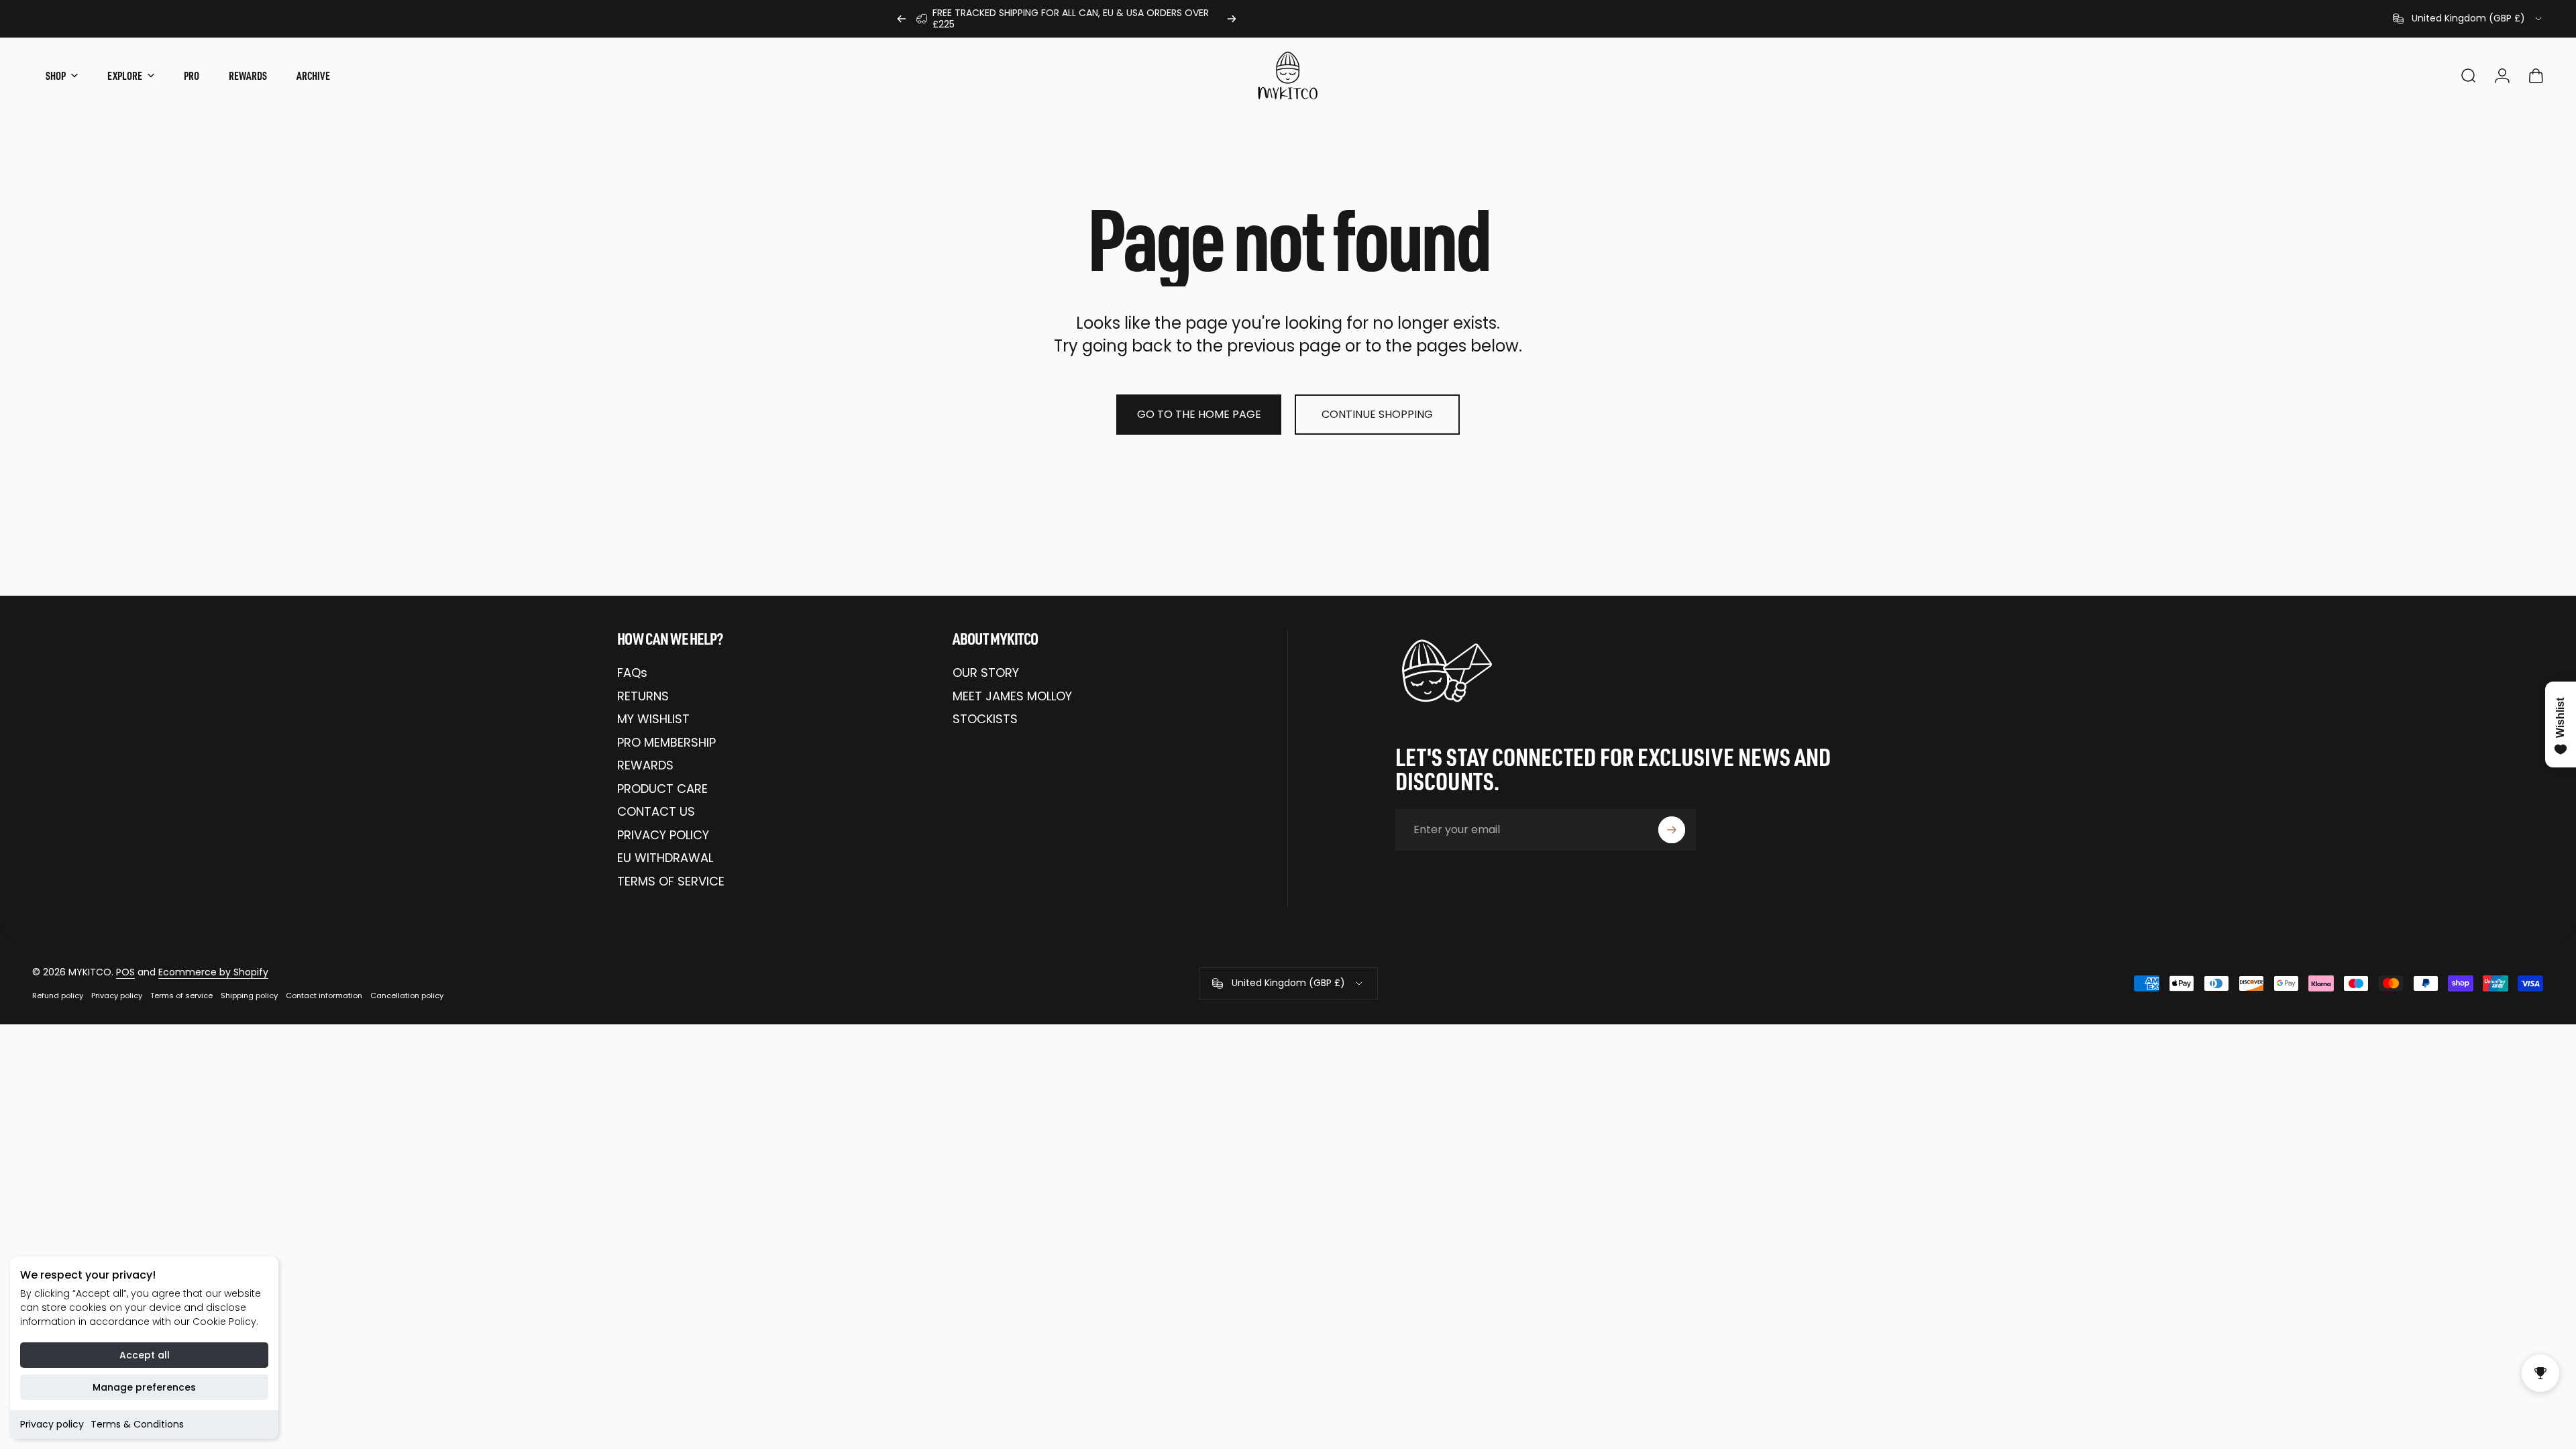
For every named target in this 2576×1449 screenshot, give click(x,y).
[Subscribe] (1672, 830)
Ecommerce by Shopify (213, 972)
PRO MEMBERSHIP (666, 743)
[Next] (1232, 19)
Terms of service (181, 996)
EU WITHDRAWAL (665, 858)
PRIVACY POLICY (663, 836)
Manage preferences (144, 1387)
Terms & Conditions (137, 1424)
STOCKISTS (985, 719)
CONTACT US (656, 812)
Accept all (145, 1355)
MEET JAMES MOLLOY (1012, 697)
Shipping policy (249, 996)
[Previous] (902, 19)
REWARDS (645, 766)
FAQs (632, 673)
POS (125, 972)
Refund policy (58, 996)
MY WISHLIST (653, 719)
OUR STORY (986, 673)
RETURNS (643, 697)
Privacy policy (52, 1424)
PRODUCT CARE (662, 789)
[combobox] (2468, 19)
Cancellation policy (407, 996)
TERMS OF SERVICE (671, 882)
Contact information (324, 996)
